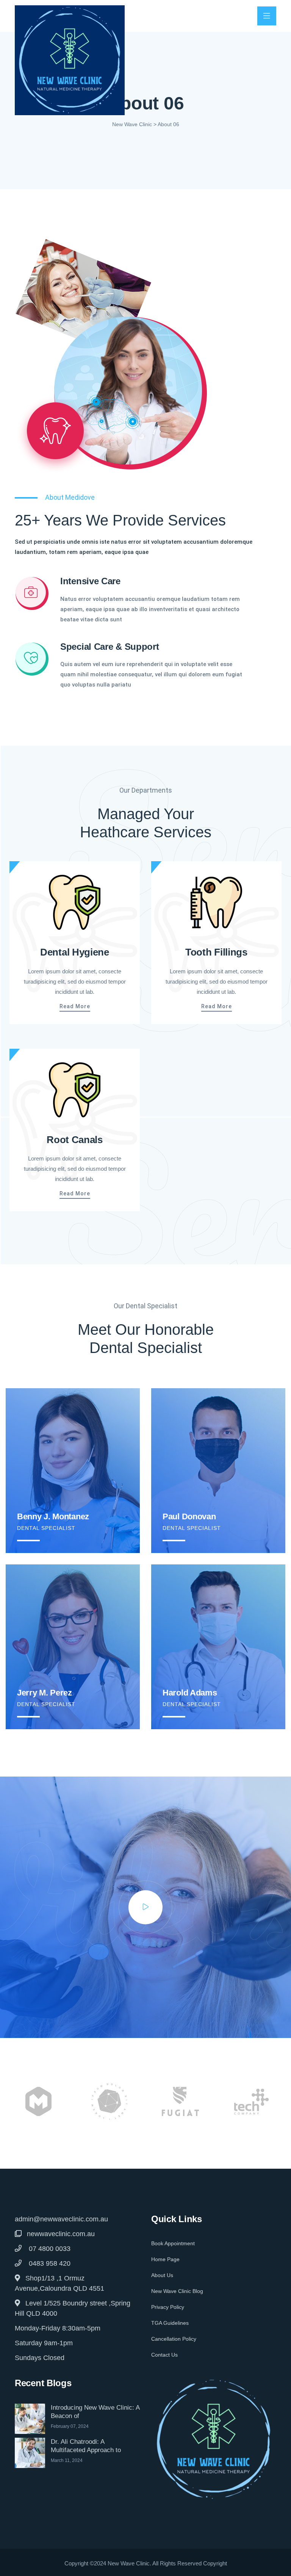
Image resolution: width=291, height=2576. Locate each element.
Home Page (165, 2259)
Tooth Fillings (216, 952)
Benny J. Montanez (53, 1516)
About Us (162, 2275)
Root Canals (75, 1140)
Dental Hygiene (75, 952)
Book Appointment (173, 2243)
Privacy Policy (168, 2307)
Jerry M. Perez (45, 1693)
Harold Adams (190, 1693)
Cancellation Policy (174, 2339)
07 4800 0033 (49, 2249)
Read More (75, 1006)
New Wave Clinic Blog (177, 2291)
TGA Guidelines (170, 2323)
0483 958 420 (49, 2263)
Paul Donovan (189, 1516)
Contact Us (164, 2355)
